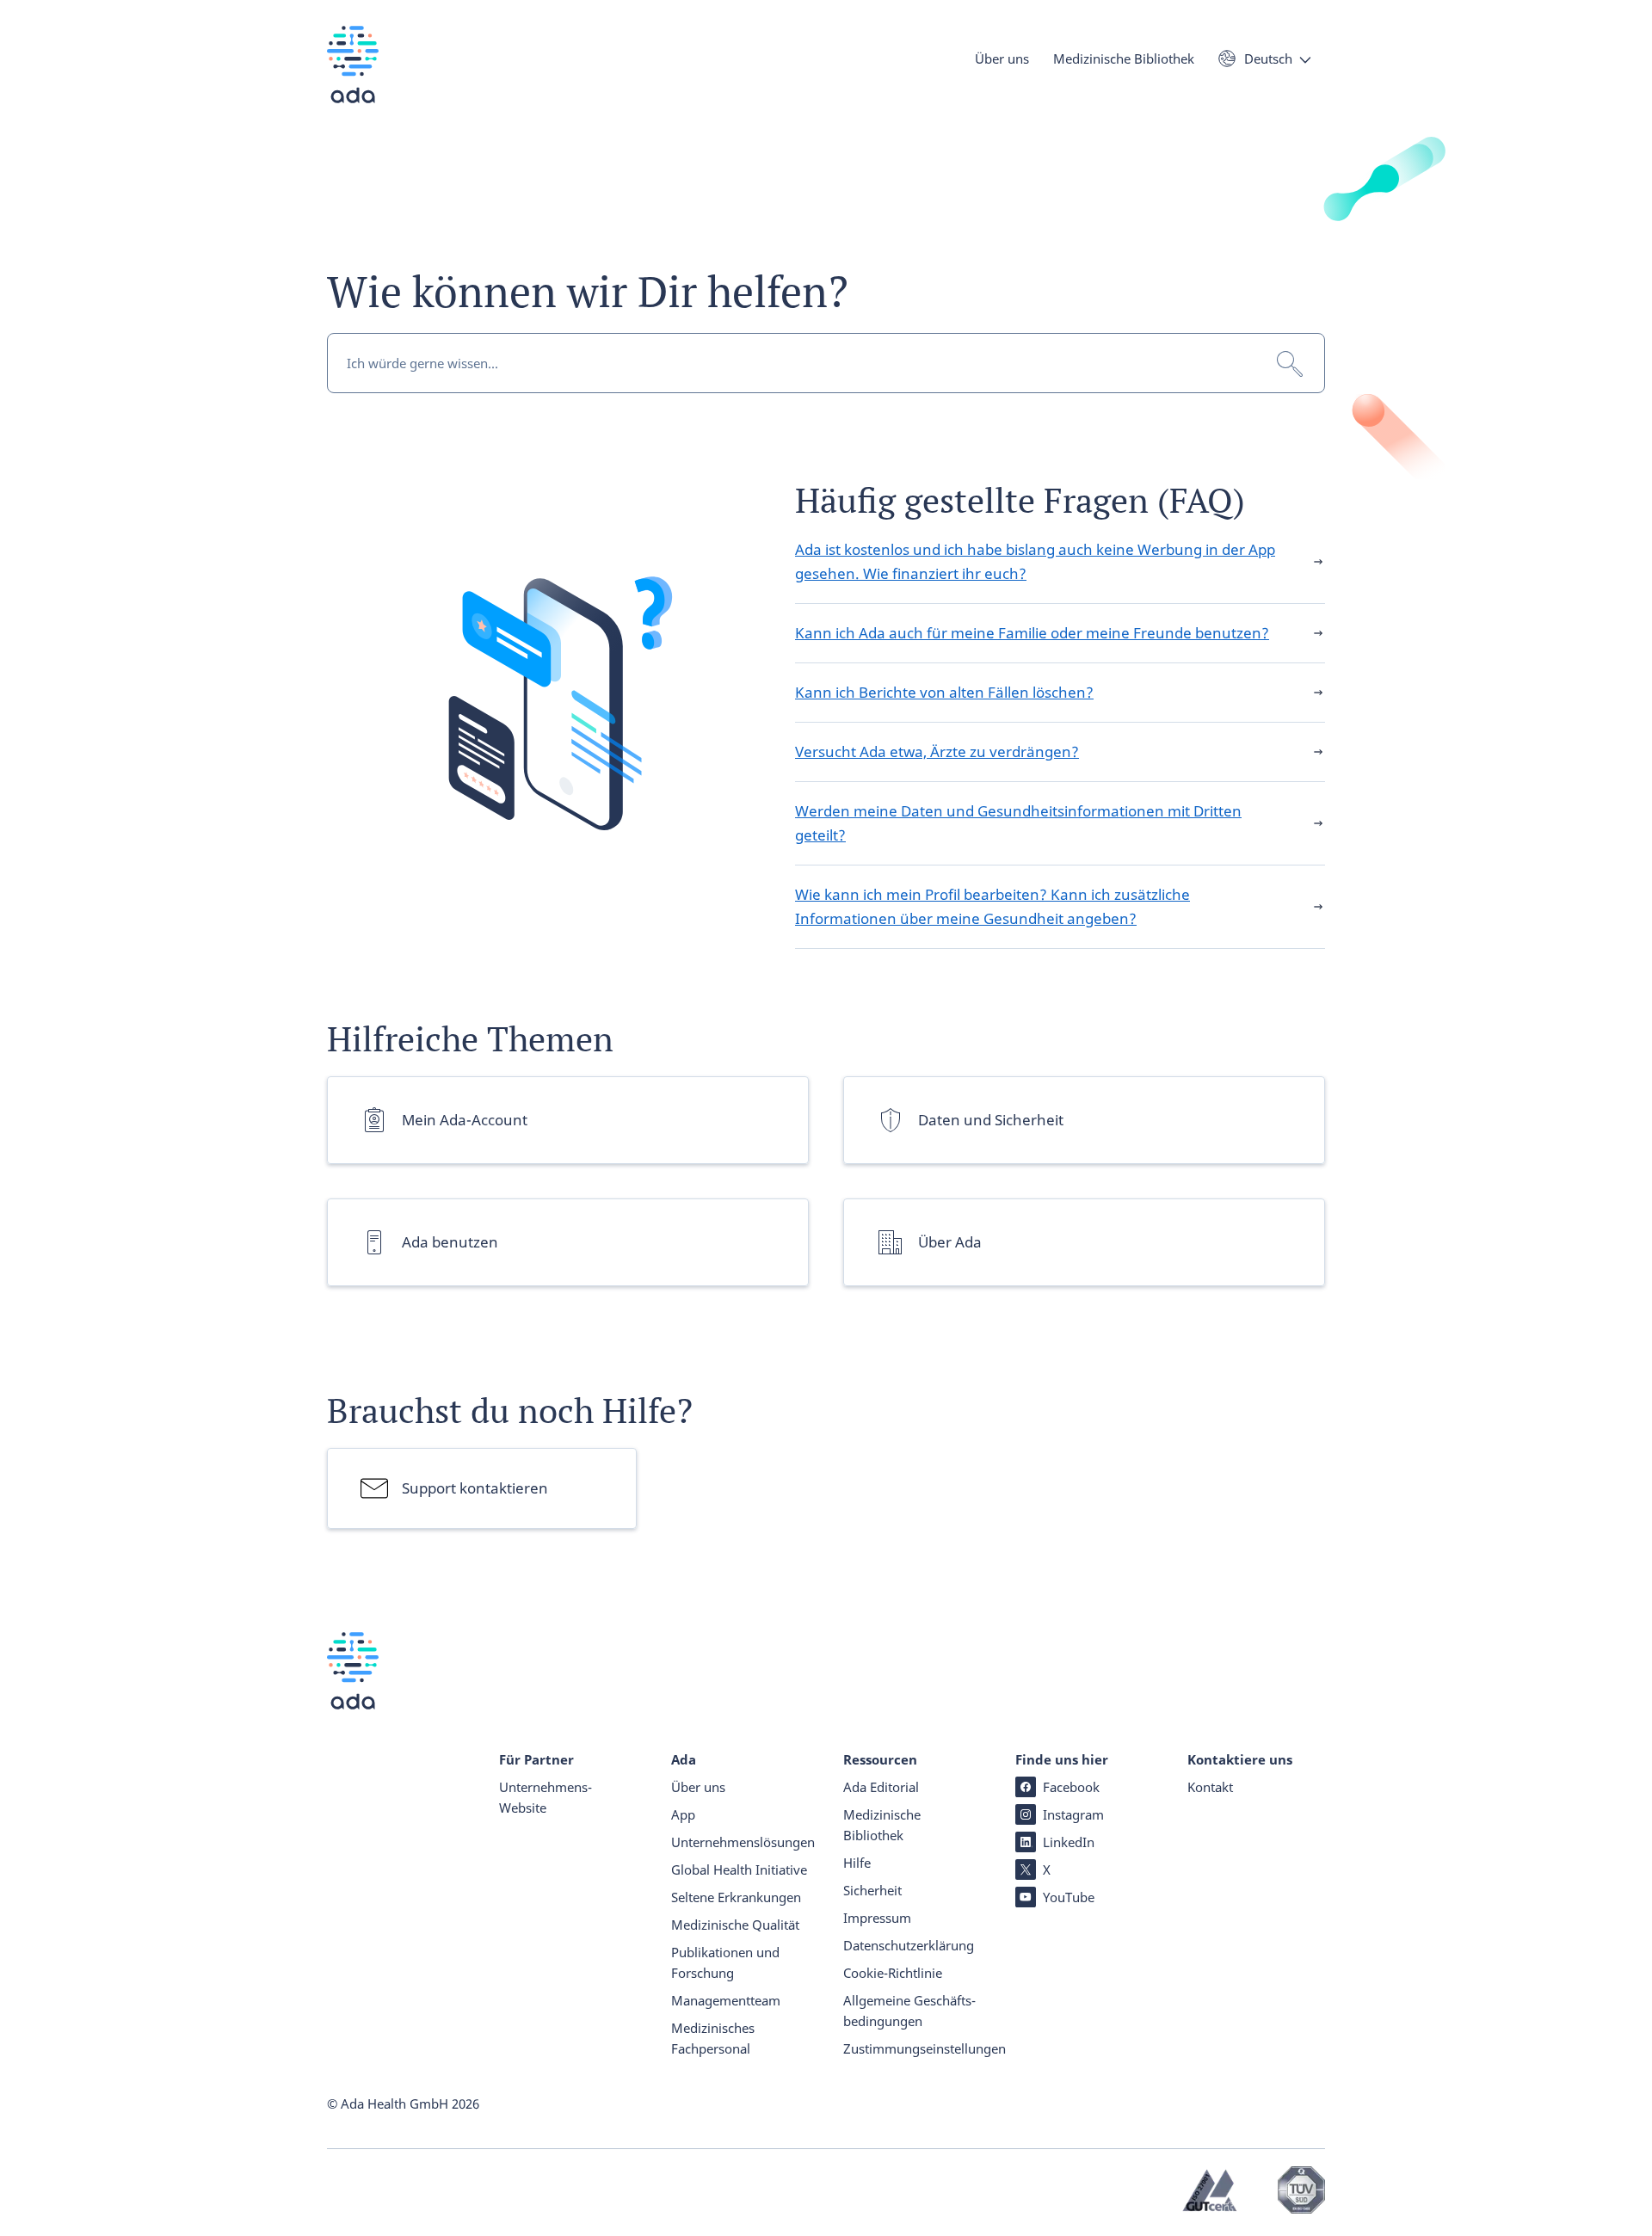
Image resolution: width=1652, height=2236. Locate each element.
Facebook (1071, 1787)
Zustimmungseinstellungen (925, 2048)
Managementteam (726, 2000)
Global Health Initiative (739, 1869)
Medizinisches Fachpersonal (713, 2038)
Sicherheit (872, 1890)
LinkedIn (1069, 1842)
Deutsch (1268, 59)
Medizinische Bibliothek (1124, 59)
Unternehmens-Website (546, 1797)
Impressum (877, 1918)
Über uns (1002, 59)
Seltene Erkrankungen (736, 1897)
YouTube (1069, 1897)
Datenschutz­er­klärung (909, 1945)
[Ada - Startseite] (353, 77)
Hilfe (857, 1863)
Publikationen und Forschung (725, 1962)
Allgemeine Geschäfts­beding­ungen (909, 2011)
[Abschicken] (1290, 364)
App (683, 1814)
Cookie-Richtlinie (893, 1973)
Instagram (1073, 1814)
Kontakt (1210, 1787)
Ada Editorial (881, 1787)
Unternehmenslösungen (740, 1842)
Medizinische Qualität (735, 1925)
